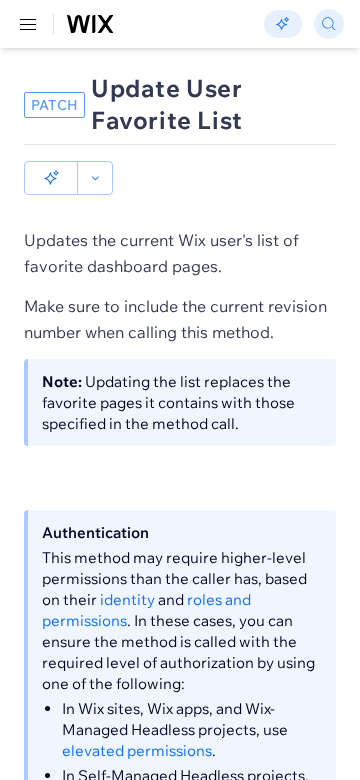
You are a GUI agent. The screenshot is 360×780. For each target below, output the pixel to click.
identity (127, 599)
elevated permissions (137, 750)
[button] (51, 178)
